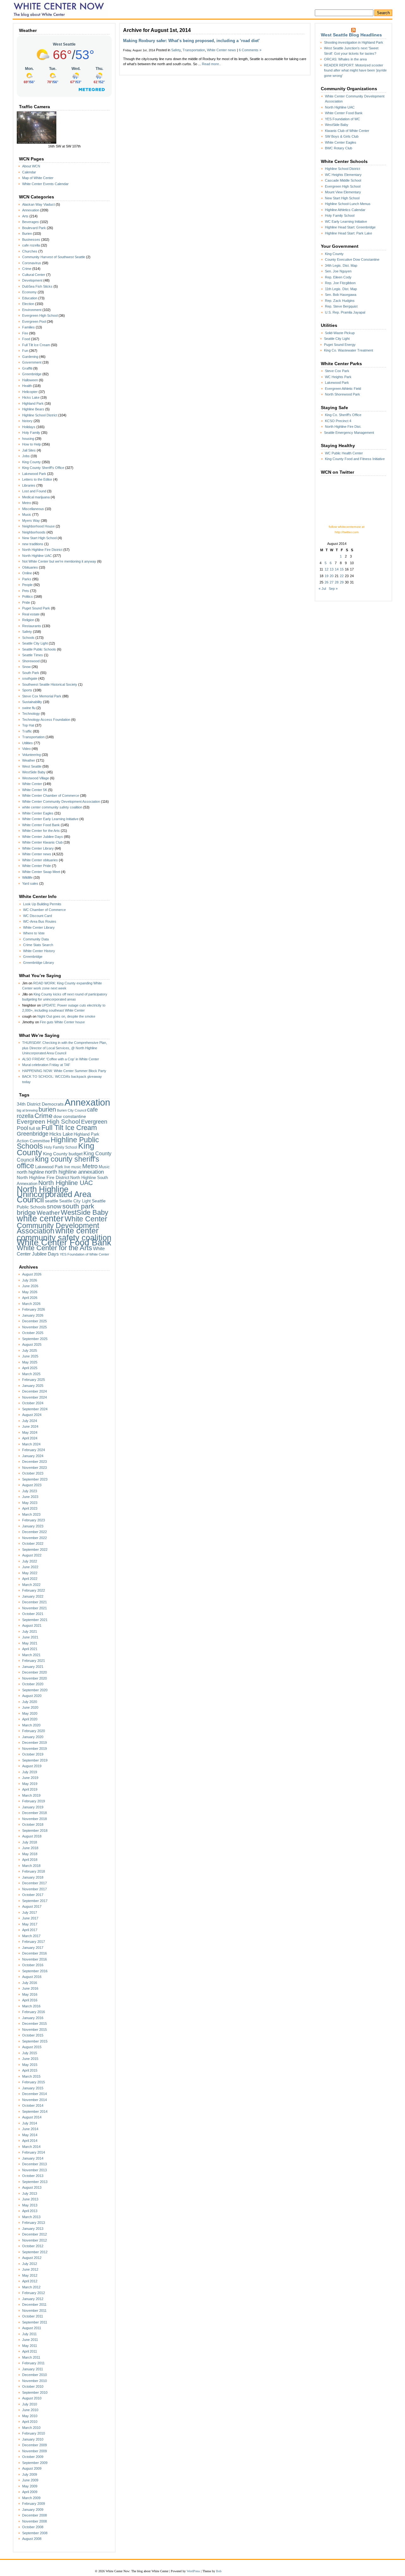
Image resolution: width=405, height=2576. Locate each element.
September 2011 (35, 2322)
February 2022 (34, 1590)
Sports (27, 690)
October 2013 (33, 2176)
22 (342, 576)
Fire (25, 333)
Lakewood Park (34, 474)
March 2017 (31, 1936)
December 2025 (34, 1321)
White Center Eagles (38, 813)
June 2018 (30, 1848)
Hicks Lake (31, 397)
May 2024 (30, 1432)
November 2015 (34, 2030)
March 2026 (31, 1304)
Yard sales (30, 883)
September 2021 (35, 1620)
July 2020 (30, 1702)
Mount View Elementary (343, 192)
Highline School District (40, 415)
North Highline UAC (37, 556)
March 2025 (31, 1374)
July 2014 (30, 2123)
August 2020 (32, 1696)
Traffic (27, 731)
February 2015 (34, 2082)
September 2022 (35, 1550)
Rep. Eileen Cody (338, 277)
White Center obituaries (40, 860)
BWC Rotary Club (339, 148)
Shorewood (31, 661)
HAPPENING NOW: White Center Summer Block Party (64, 1071)
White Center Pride (37, 866)
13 (332, 569)
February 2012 (34, 2293)
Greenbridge (32, 374)
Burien (27, 234)
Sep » (333, 589)
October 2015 (33, 2035)
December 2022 (34, 1532)
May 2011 (30, 2346)
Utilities (28, 743)
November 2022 (34, 1538)
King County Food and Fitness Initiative (355, 459)
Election (28, 304)
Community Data (36, 939)
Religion (28, 620)
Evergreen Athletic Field (343, 389)
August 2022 (32, 1555)
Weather (29, 760)
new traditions (33, 544)
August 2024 (32, 1415)
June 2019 (30, 1778)
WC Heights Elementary (343, 175)
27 (332, 582)
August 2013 (32, 2187)
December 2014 (34, 2094)
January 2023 (33, 1526)
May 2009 (30, 2486)
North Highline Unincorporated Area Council (54, 1194)
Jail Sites (29, 450)
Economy (29, 292)
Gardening (30, 357)
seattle (52, 1201)
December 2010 (34, 2375)
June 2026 (30, 1286)
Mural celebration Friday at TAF (46, 1065)
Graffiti (27, 368)
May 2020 (30, 1713)
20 (332, 576)
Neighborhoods (34, 532)
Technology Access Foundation (46, 720)
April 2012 (30, 2281)
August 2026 (32, 1274)
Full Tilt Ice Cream (36, 345)
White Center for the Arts (41, 831)
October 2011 (33, 2316)
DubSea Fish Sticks (37, 286)
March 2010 (31, 2428)
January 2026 (33, 1315)
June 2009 (30, 2480)
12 (327, 569)
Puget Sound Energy (340, 345)
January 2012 (33, 2299)
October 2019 (33, 1754)
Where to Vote (34, 933)
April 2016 (30, 2000)
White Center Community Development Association (61, 801)
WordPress (193, 2571)
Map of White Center (38, 178)
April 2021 (30, 1649)
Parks (27, 579)
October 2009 (33, 2457)
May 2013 (30, 2205)
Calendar (29, 172)
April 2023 (30, 1508)
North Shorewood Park (343, 394)
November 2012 (34, 2240)
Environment (32, 310)
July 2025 (30, 1350)
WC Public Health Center (344, 453)
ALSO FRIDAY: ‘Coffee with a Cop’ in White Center (61, 1059)
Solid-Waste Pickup (340, 333)
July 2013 (30, 2193)
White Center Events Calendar (45, 184)
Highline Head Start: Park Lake (349, 233)
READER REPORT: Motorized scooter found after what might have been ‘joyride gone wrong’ (355, 70)
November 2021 (34, 1608)
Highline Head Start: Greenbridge (350, 227)
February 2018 (34, 1871)
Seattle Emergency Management (349, 433)
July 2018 (30, 1842)
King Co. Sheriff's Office (343, 415)
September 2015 (35, 2041)
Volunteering (31, 755)
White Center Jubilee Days (43, 837)
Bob (219, 2571)
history (27, 421)
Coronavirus (32, 263)
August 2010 (32, 2398)
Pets (26, 591)
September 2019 (35, 1760)
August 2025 (32, 1344)
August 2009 (32, 2468)
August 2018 (32, 1836)
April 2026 (30, 1298)
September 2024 (35, 1409)
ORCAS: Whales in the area (345, 59)
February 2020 (34, 1731)
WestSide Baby (34, 772)
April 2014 (30, 2141)
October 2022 (33, 1544)
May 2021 (30, 1643)
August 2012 (32, 2258)
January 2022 (33, 1596)
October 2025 (33, 1333)
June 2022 (30, 1567)
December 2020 (34, 1672)
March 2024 (31, 1444)
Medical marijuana (36, 497)
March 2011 (31, 2357)
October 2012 (33, 2246)
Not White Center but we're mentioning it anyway (59, 561)
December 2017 (34, 1883)
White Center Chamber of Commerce (51, 795)
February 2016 (34, 2012)
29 (342, 582)
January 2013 (33, 2229)
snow (54, 1206)
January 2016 (33, 2018)
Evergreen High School (40, 315)
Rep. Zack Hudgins (340, 301)
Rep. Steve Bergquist (341, 306)
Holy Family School (61, 1147)
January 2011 (33, 2369)
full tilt (35, 1129)
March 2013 (31, 2217)
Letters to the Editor (37, 479)
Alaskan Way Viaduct (38, 204)
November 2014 (34, 2100)
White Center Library (38, 848)
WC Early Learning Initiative (346, 221)
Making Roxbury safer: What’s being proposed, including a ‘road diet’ (191, 41)
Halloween (30, 380)
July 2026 (30, 1280)
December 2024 (34, 1391)
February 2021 (34, 1661)
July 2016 (30, 1983)
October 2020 (33, 1684)
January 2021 (33, 1667)
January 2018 (33, 1877)
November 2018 (34, 1819)
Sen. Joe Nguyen (338, 271)
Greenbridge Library (39, 963)
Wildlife (27, 877)
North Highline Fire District (42, 550)
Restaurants (32, 626)
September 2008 (35, 2533)
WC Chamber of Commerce (44, 910)
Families (28, 327)
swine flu (29, 708)
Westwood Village (36, 778)
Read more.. (211, 64)
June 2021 (30, 1637)
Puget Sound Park (36, 608)
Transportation (33, 737)
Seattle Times (33, 655)
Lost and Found (34, 491)
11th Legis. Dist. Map (341, 289)
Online (27, 573)
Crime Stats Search (38, 945)
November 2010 (34, 2381)
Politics (28, 596)
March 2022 (31, 1585)
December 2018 (34, 1813)
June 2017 (30, 1918)
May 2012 (30, 2275)
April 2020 (30, 1719)
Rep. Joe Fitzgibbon (340, 283)
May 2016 (30, 1994)
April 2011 (30, 2351)
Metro (27, 503)
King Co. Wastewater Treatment (349, 350)
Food (26, 339)
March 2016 (31, 2006)
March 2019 (31, 1795)
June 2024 (30, 1426)
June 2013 (30, 2199)
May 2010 (30, 2416)
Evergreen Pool (34, 321)
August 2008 (32, 2539)
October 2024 (33, 1403)
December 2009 (34, 2445)
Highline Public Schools (58, 1143)
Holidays (29, 427)
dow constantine (70, 1116)
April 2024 (30, 1438)
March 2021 (31, 1655)
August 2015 (32, 2047)
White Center (32, 784)
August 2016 (32, 1977)
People (27, 585)
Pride (26, 602)
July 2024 (30, 1421)
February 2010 (34, 2433)
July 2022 (30, 1561)
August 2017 (32, 1906)
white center (40, 1218)
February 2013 (34, 2223)
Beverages (31, 222)
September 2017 (35, 1901)
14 (337, 569)
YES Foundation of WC (343, 119)
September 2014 (35, 2111)
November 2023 (34, 1468)
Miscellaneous (33, 509)
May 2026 (30, 1292)
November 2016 (34, 1959)
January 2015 (33, 2088)
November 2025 (34, 1327)
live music (73, 1167)
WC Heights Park (338, 377)
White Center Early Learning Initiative (50, 819)
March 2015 (31, 2076)
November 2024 (34, 1397)
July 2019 (30, 1772)
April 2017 (30, 1930)
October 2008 (33, 2527)
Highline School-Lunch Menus (348, 204)
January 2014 (33, 2158)
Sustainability (32, 702)
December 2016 (34, 1953)
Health (27, 386)
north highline (30, 1172)
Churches (30, 251)
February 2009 (34, 2504)
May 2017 (30, 1924)
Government (32, 362)
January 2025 (33, 1386)
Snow (26, 667)
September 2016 (35, 1971)
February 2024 (34, 1450)
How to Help (31, 444)
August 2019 (32, 1766)
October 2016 (33, 1965)
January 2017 (33, 1948)
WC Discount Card (37, 916)
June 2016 (30, 1988)
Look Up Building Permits (42, 904)
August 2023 (32, 1485)
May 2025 (30, 1362)
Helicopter (30, 392)
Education (30, 298)
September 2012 (35, 2252)
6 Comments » (250, 50)
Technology (31, 714)
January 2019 (33, 1807)
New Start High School (39, 538)
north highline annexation (74, 1172)
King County (31, 462)
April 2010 (30, 2422)
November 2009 (34, 2451)
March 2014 (31, 2147)
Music (27, 515)
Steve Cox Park (337, 371)
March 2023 (31, 1514)
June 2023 (30, 1497)
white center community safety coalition (52, 807)
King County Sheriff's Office (43, 468)
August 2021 (32, 1625)
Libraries (29, 485)
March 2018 (31, 1866)
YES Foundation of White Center (84, 1254)
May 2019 (30, 1784)
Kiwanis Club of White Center (347, 131)
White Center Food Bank (41, 825)
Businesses (31, 240)
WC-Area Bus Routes (40, 921)
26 (327, 582)
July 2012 (30, 2264)
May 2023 (30, 1503)
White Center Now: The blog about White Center (60, 9)
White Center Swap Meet (41, 872)
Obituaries (30, 567)
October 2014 (33, 2105)
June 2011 (30, 2340)
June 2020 (30, 1707)
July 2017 (30, 1912)
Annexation (31, 210)
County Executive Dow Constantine (352, 259)
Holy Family (31, 433)
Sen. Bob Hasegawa (341, 295)
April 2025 (30, 1368)
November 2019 (34, 1749)
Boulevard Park (34, 228)
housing (28, 439)
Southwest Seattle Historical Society (50, 684)
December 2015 (34, 2024)
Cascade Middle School (343, 180)
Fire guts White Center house (62, 1022)
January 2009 (33, 2510)
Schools (28, 638)
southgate (30, 678)
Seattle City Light (35, 643)
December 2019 (34, 1743)
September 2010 (35, 2392)
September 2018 (35, 1831)
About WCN (31, 166)
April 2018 (30, 1860)
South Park (31, 673)
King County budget (63, 1154)
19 (327, 576)
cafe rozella (31, 245)
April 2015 (30, 2070)
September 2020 (35, 1690)
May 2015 (30, 2065)
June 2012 (30, 2269)
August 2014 (32, 2117)
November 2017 (34, 1889)
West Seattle (32, 766)
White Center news (37, 854)
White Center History (39, 951)
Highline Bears (33, 409)
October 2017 (33, 1895)
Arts (25, 216)
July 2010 (30, 2404)
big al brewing (27, 1110)
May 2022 (30, 1573)
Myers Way (31, 521)
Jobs (26, 456)
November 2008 (34, 2521)
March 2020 (31, 1725)
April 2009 (30, 2492)
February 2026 (34, 1309)
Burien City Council (72, 1110)
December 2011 (34, 2305)
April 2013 (30, 2211)
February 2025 (34, 1380)
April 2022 (30, 1579)
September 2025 (35, 1339)
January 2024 (33, 1456)
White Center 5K (35, 790)
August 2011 (32, 2328)
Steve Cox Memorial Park (42, 696)
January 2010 (33, 2439)
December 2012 (34, 2234)
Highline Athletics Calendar (345, 210)
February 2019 (34, 1801)
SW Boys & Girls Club (342, 136)
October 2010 (33, 2386)
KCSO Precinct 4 (338, 421)
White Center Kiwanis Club (42, 842)
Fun (25, 351)
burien (47, 1109)
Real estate (31, 614)
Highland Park (33, 403)
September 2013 (35, 2182)
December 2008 (34, 2515)
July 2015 (30, 2053)
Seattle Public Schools (39, 649)
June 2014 (30, 2129)
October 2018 (33, 1824)
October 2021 (33, 1614)
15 (342, 569)
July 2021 (30, 1631)
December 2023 (34, 1462)
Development (32, 280)
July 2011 (29, 2334)
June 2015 (30, 2059)
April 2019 (30, 1789)
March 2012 (31, 2287)
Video (26, 749)
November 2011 (34, 2311)
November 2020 (34, 1678)
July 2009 (30, 2474)
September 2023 (35, 1479)
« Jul (322, 589)
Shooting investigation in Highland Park (354, 42)
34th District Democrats (40, 1104)
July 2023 (30, 1491)
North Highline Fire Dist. (343, 427)
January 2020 (33, 1737)
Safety (27, 632)
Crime (27, 269)
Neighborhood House (38, 526)
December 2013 (34, 2164)
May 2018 (30, 1854)
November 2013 (34, 2170)
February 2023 (34, 1520)
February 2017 (34, 1942)
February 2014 (34, 2152)
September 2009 (35, 2463)
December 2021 (34, 1602)
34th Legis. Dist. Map (341, 265)
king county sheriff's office (58, 1162)
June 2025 (30, 1356)
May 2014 (30, 2135)
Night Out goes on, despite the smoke (66, 1016)
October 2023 (33, 1473)
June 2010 (30, 2410)
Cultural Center (34, 275)
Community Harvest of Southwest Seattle (54, 257)
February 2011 (33, 2363)
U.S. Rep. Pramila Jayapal (345, 312)
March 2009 (31, 2498)
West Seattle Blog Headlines (351, 35)
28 (337, 582)
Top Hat (28, 725)
